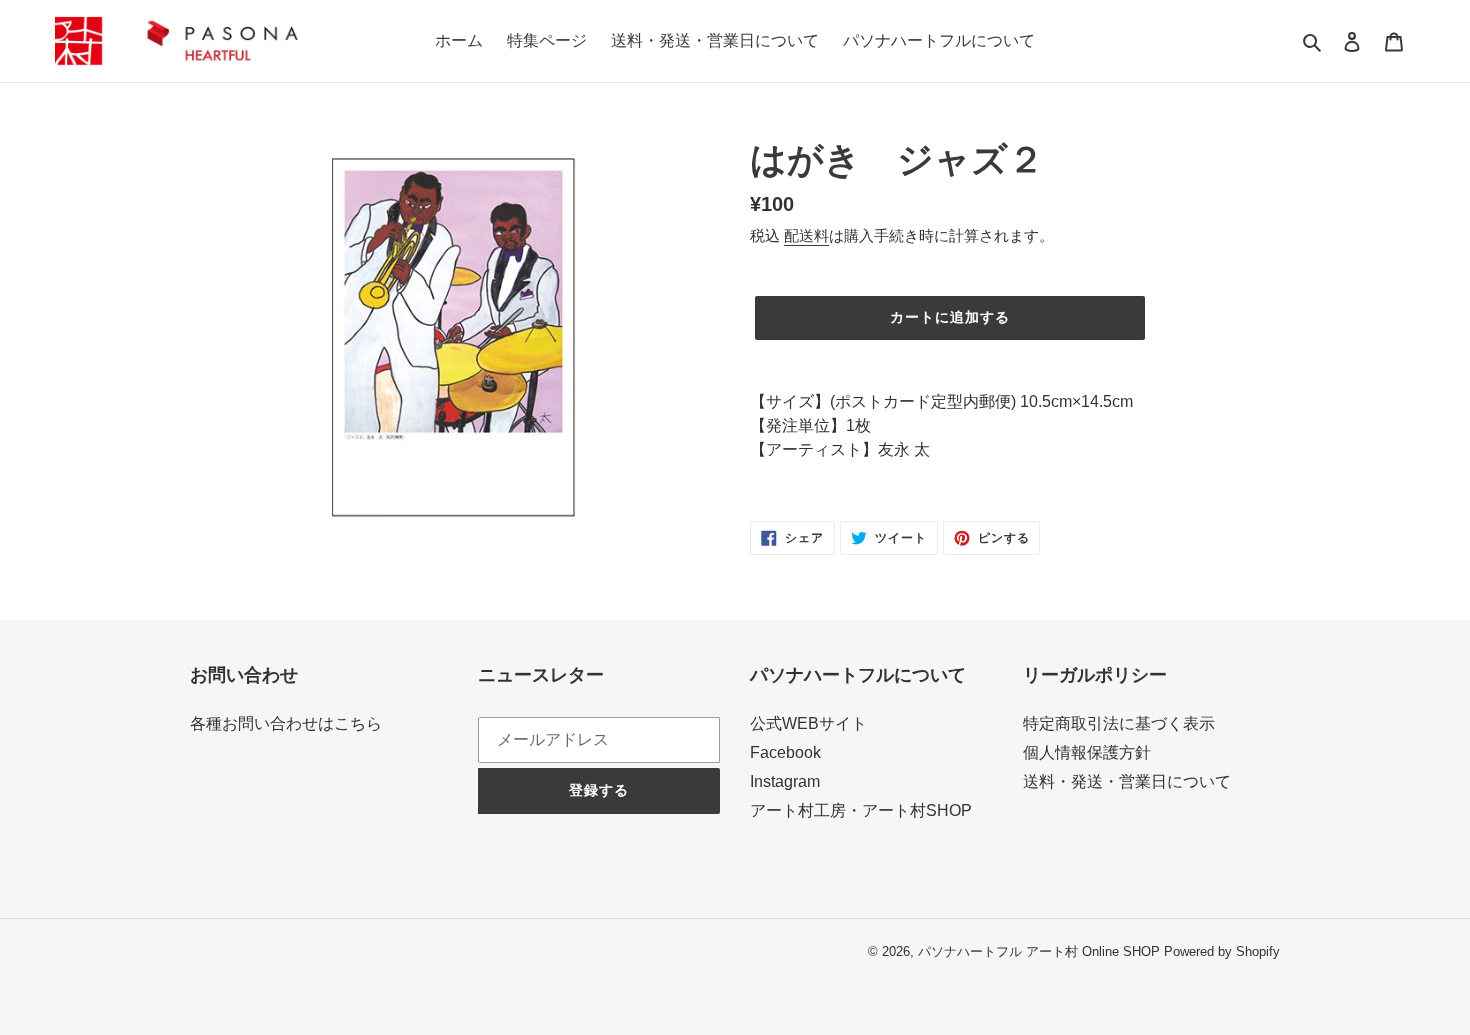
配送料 (806, 235)
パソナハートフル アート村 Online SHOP (1039, 951)
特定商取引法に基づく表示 (1119, 723)
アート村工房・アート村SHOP (861, 810)
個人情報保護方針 (1087, 752)
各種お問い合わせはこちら (286, 723)
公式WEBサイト (808, 723)
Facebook (785, 752)
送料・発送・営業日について (1127, 781)
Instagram (785, 781)
